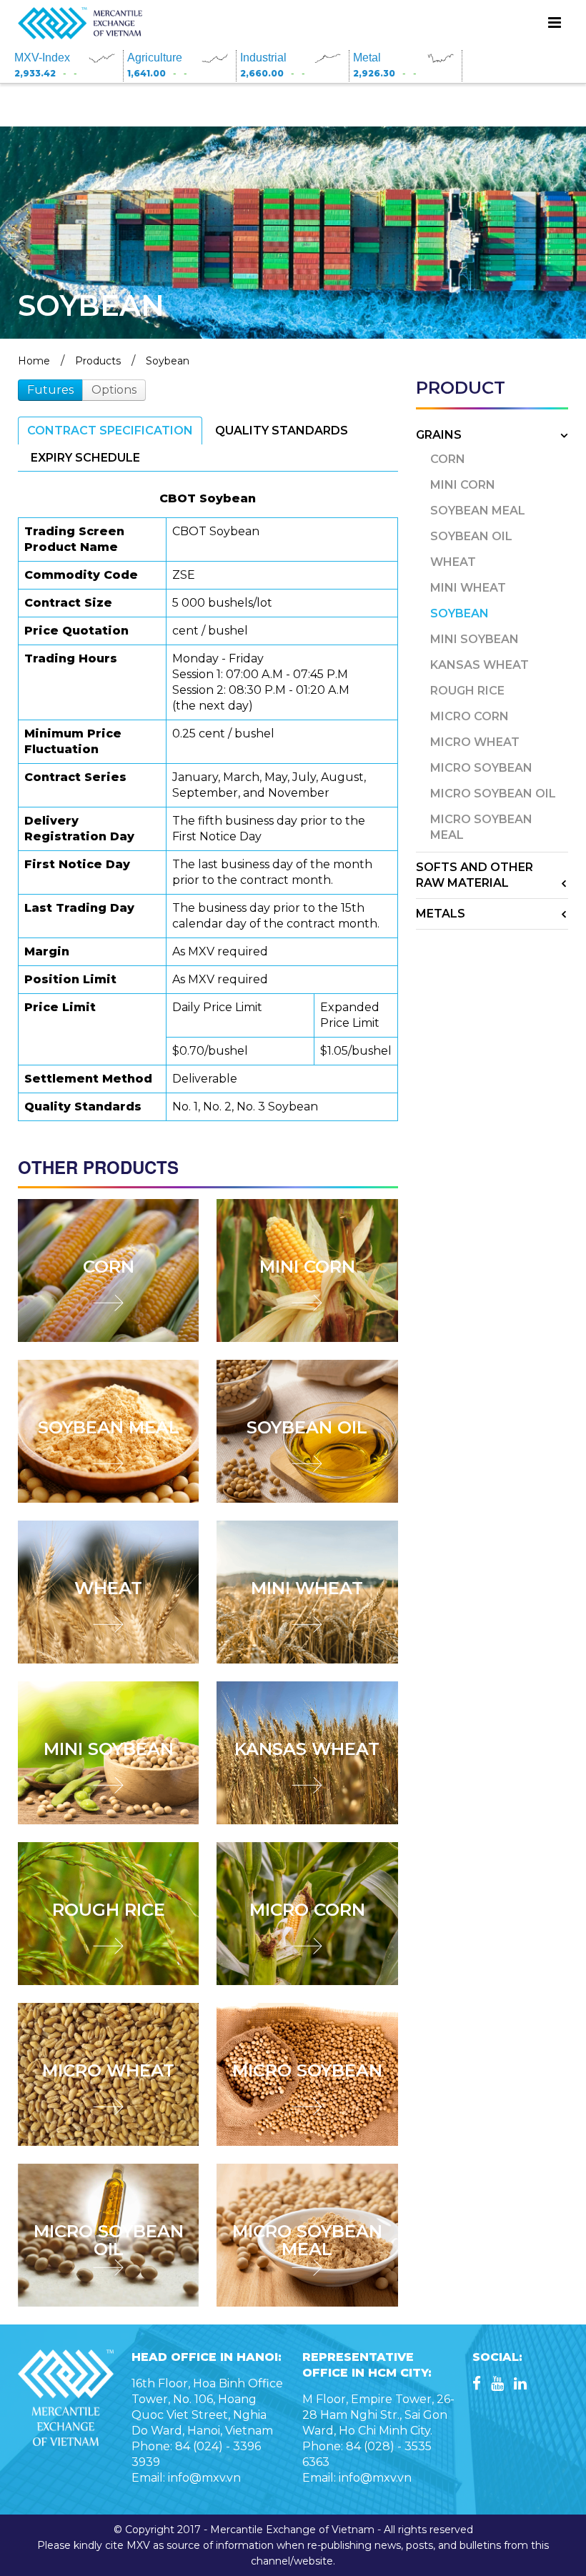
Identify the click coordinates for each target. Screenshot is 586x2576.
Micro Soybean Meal (307, 2240)
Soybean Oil (307, 1427)
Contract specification (110, 431)
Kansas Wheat (307, 1749)
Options (114, 390)
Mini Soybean (109, 1749)
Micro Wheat (108, 2070)
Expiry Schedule (85, 458)
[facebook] (477, 2385)
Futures (50, 390)
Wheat (108, 1588)
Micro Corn (307, 1910)
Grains (439, 435)
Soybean (168, 361)
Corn (109, 1267)
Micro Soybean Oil (109, 2240)
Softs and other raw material (475, 875)
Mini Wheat (307, 1588)
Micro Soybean (307, 2070)
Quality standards (282, 431)
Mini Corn (307, 1267)
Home (34, 361)
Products (98, 361)
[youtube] (497, 2385)
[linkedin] (520, 2385)
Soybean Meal (109, 1427)
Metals (441, 914)
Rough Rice (109, 1910)
